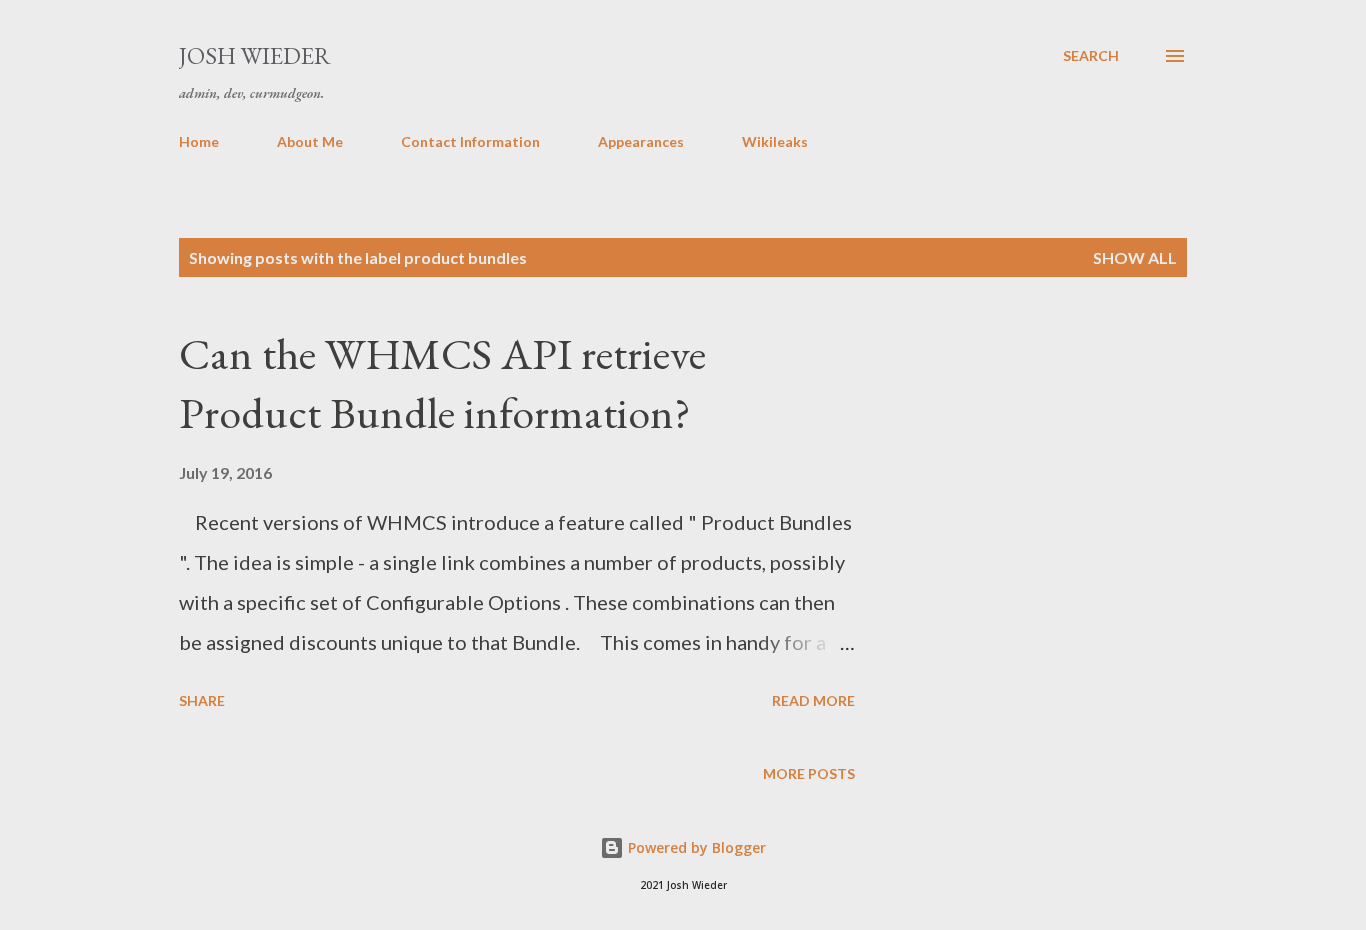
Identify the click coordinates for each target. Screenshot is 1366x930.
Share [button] (202, 700)
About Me (310, 141)
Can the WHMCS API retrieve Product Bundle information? (442, 383)
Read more (813, 700)
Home (199, 141)
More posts (809, 773)
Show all (1135, 257)
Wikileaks (775, 141)
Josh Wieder (255, 55)
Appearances (641, 141)
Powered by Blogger (695, 847)
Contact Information (470, 141)
